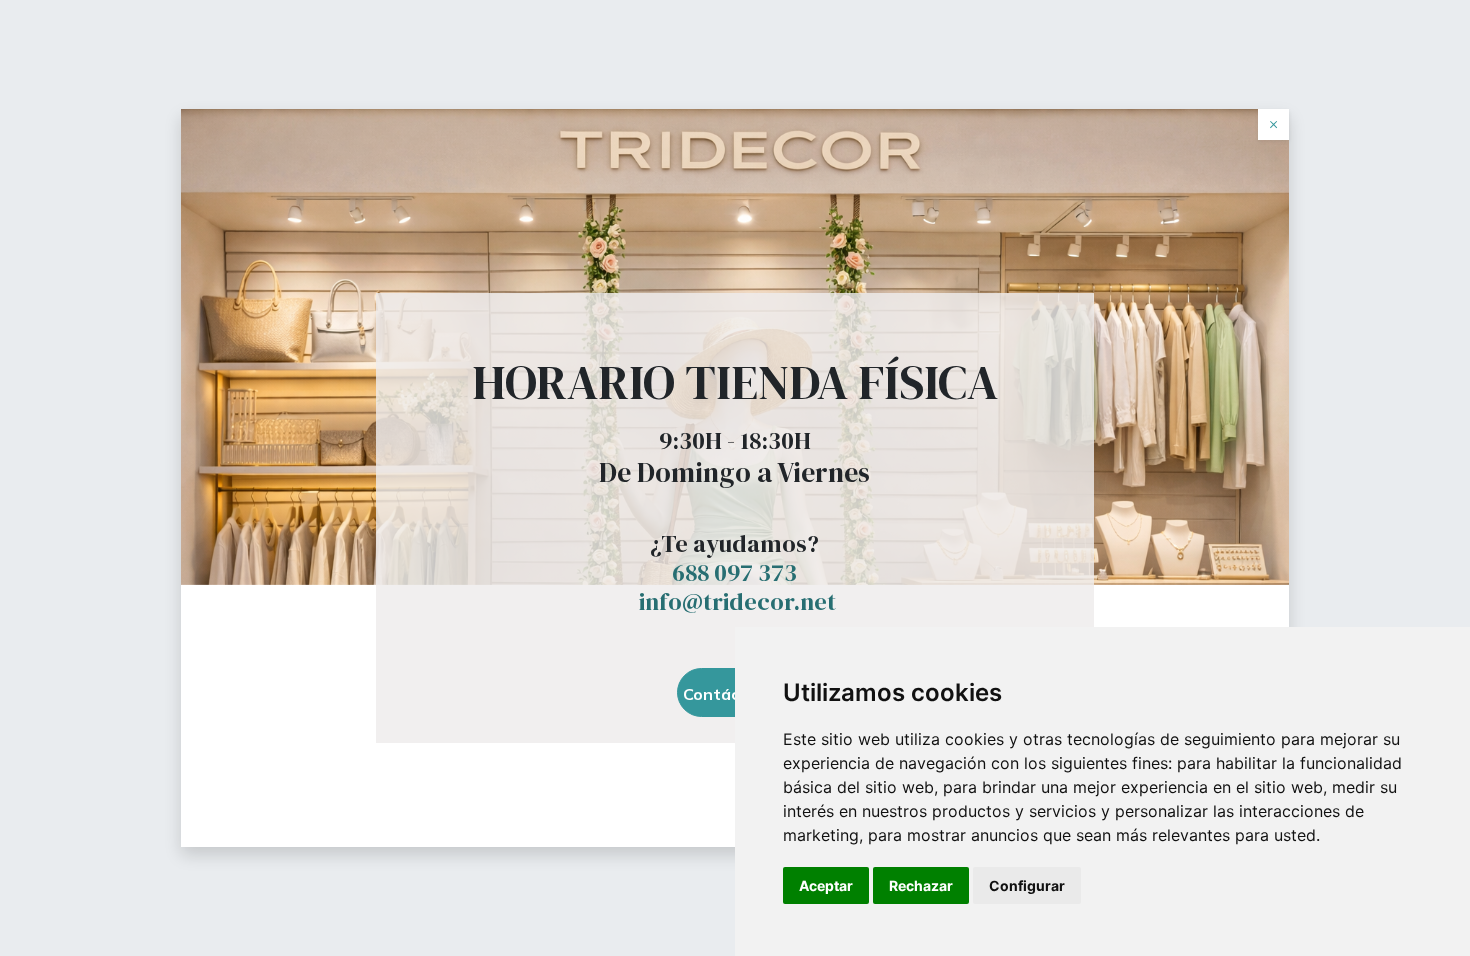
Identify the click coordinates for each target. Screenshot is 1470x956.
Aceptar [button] (826, 885)
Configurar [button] (1027, 885)
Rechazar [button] (921, 885)
